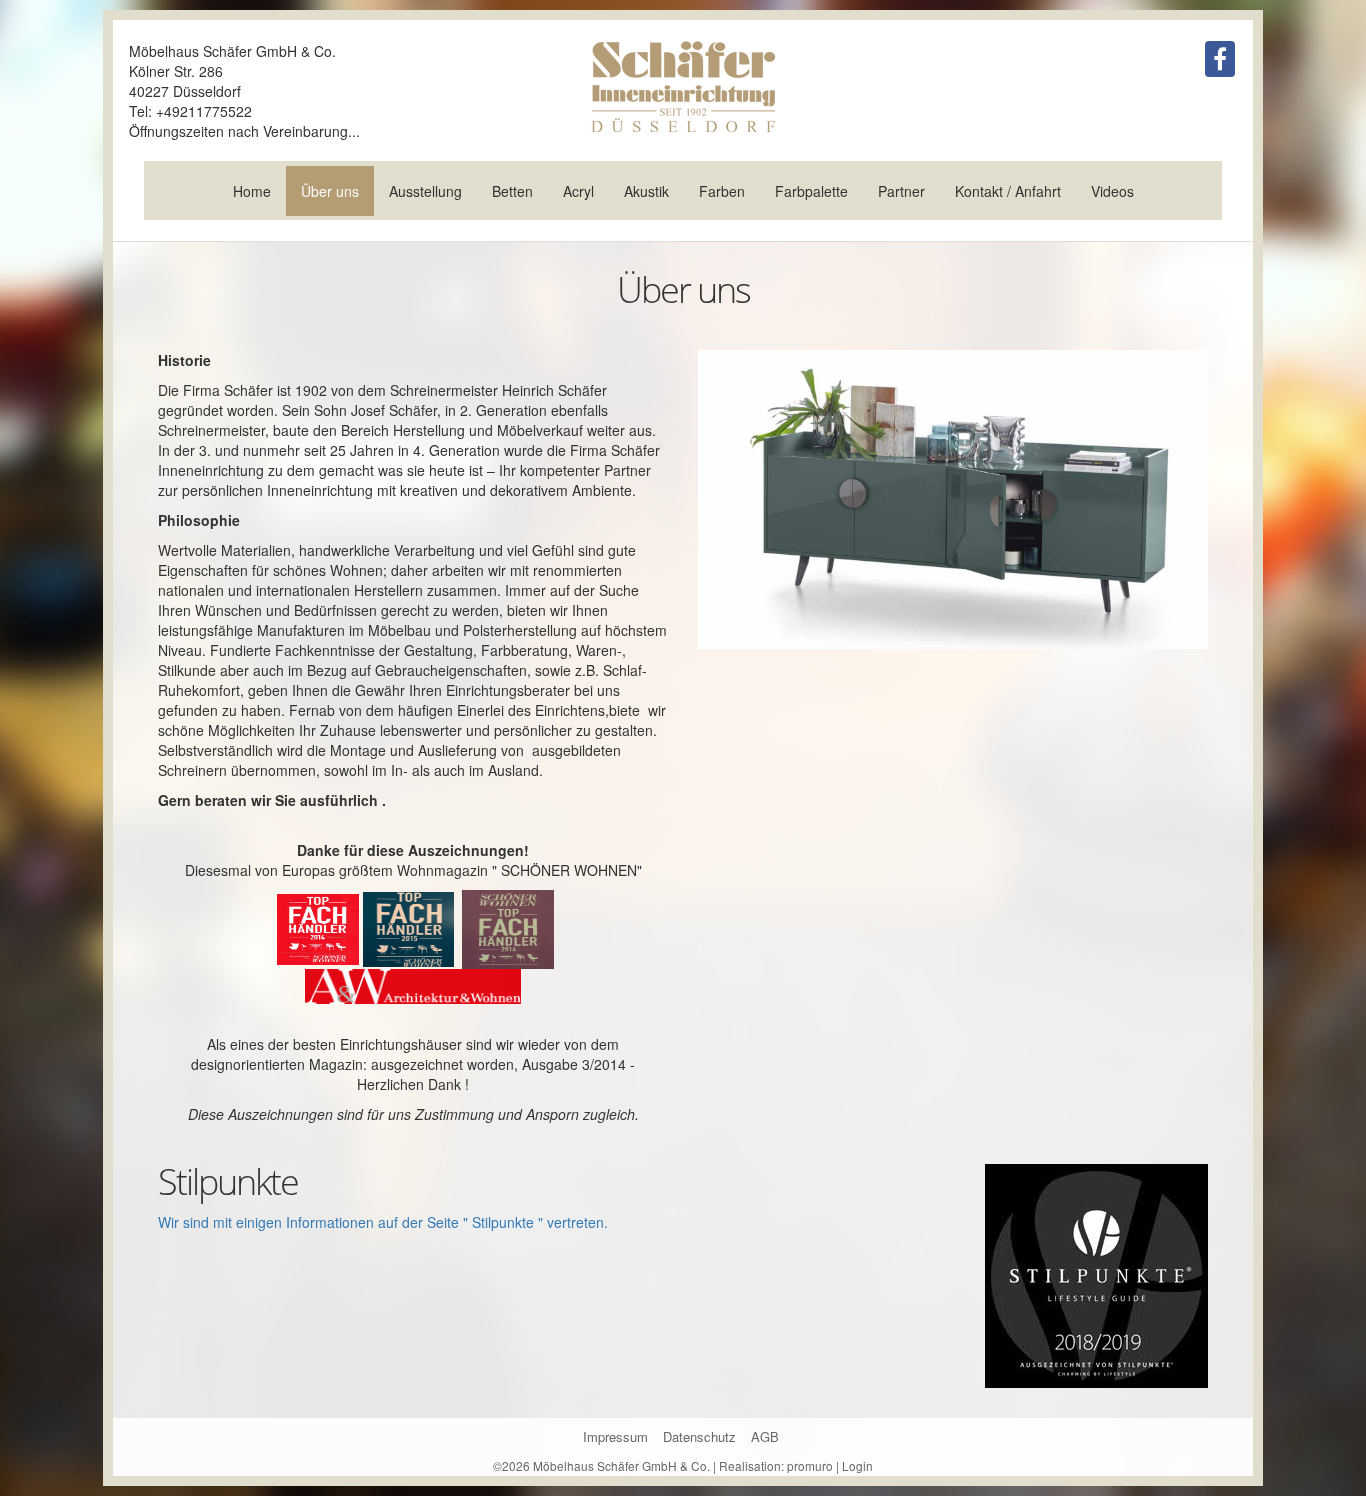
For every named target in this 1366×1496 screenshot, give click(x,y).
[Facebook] (1220, 59)
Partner (901, 191)
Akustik (646, 191)
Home (252, 191)
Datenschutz (699, 1436)
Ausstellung (425, 191)
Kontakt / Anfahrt (1008, 191)
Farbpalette (811, 191)
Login (857, 1465)
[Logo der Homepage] (682, 86)
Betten (512, 191)
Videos (1112, 191)
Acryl (578, 191)
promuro (810, 1465)
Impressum (615, 1436)
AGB (765, 1436)
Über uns (330, 191)
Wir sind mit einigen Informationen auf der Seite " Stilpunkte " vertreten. (383, 1222)
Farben (722, 191)
